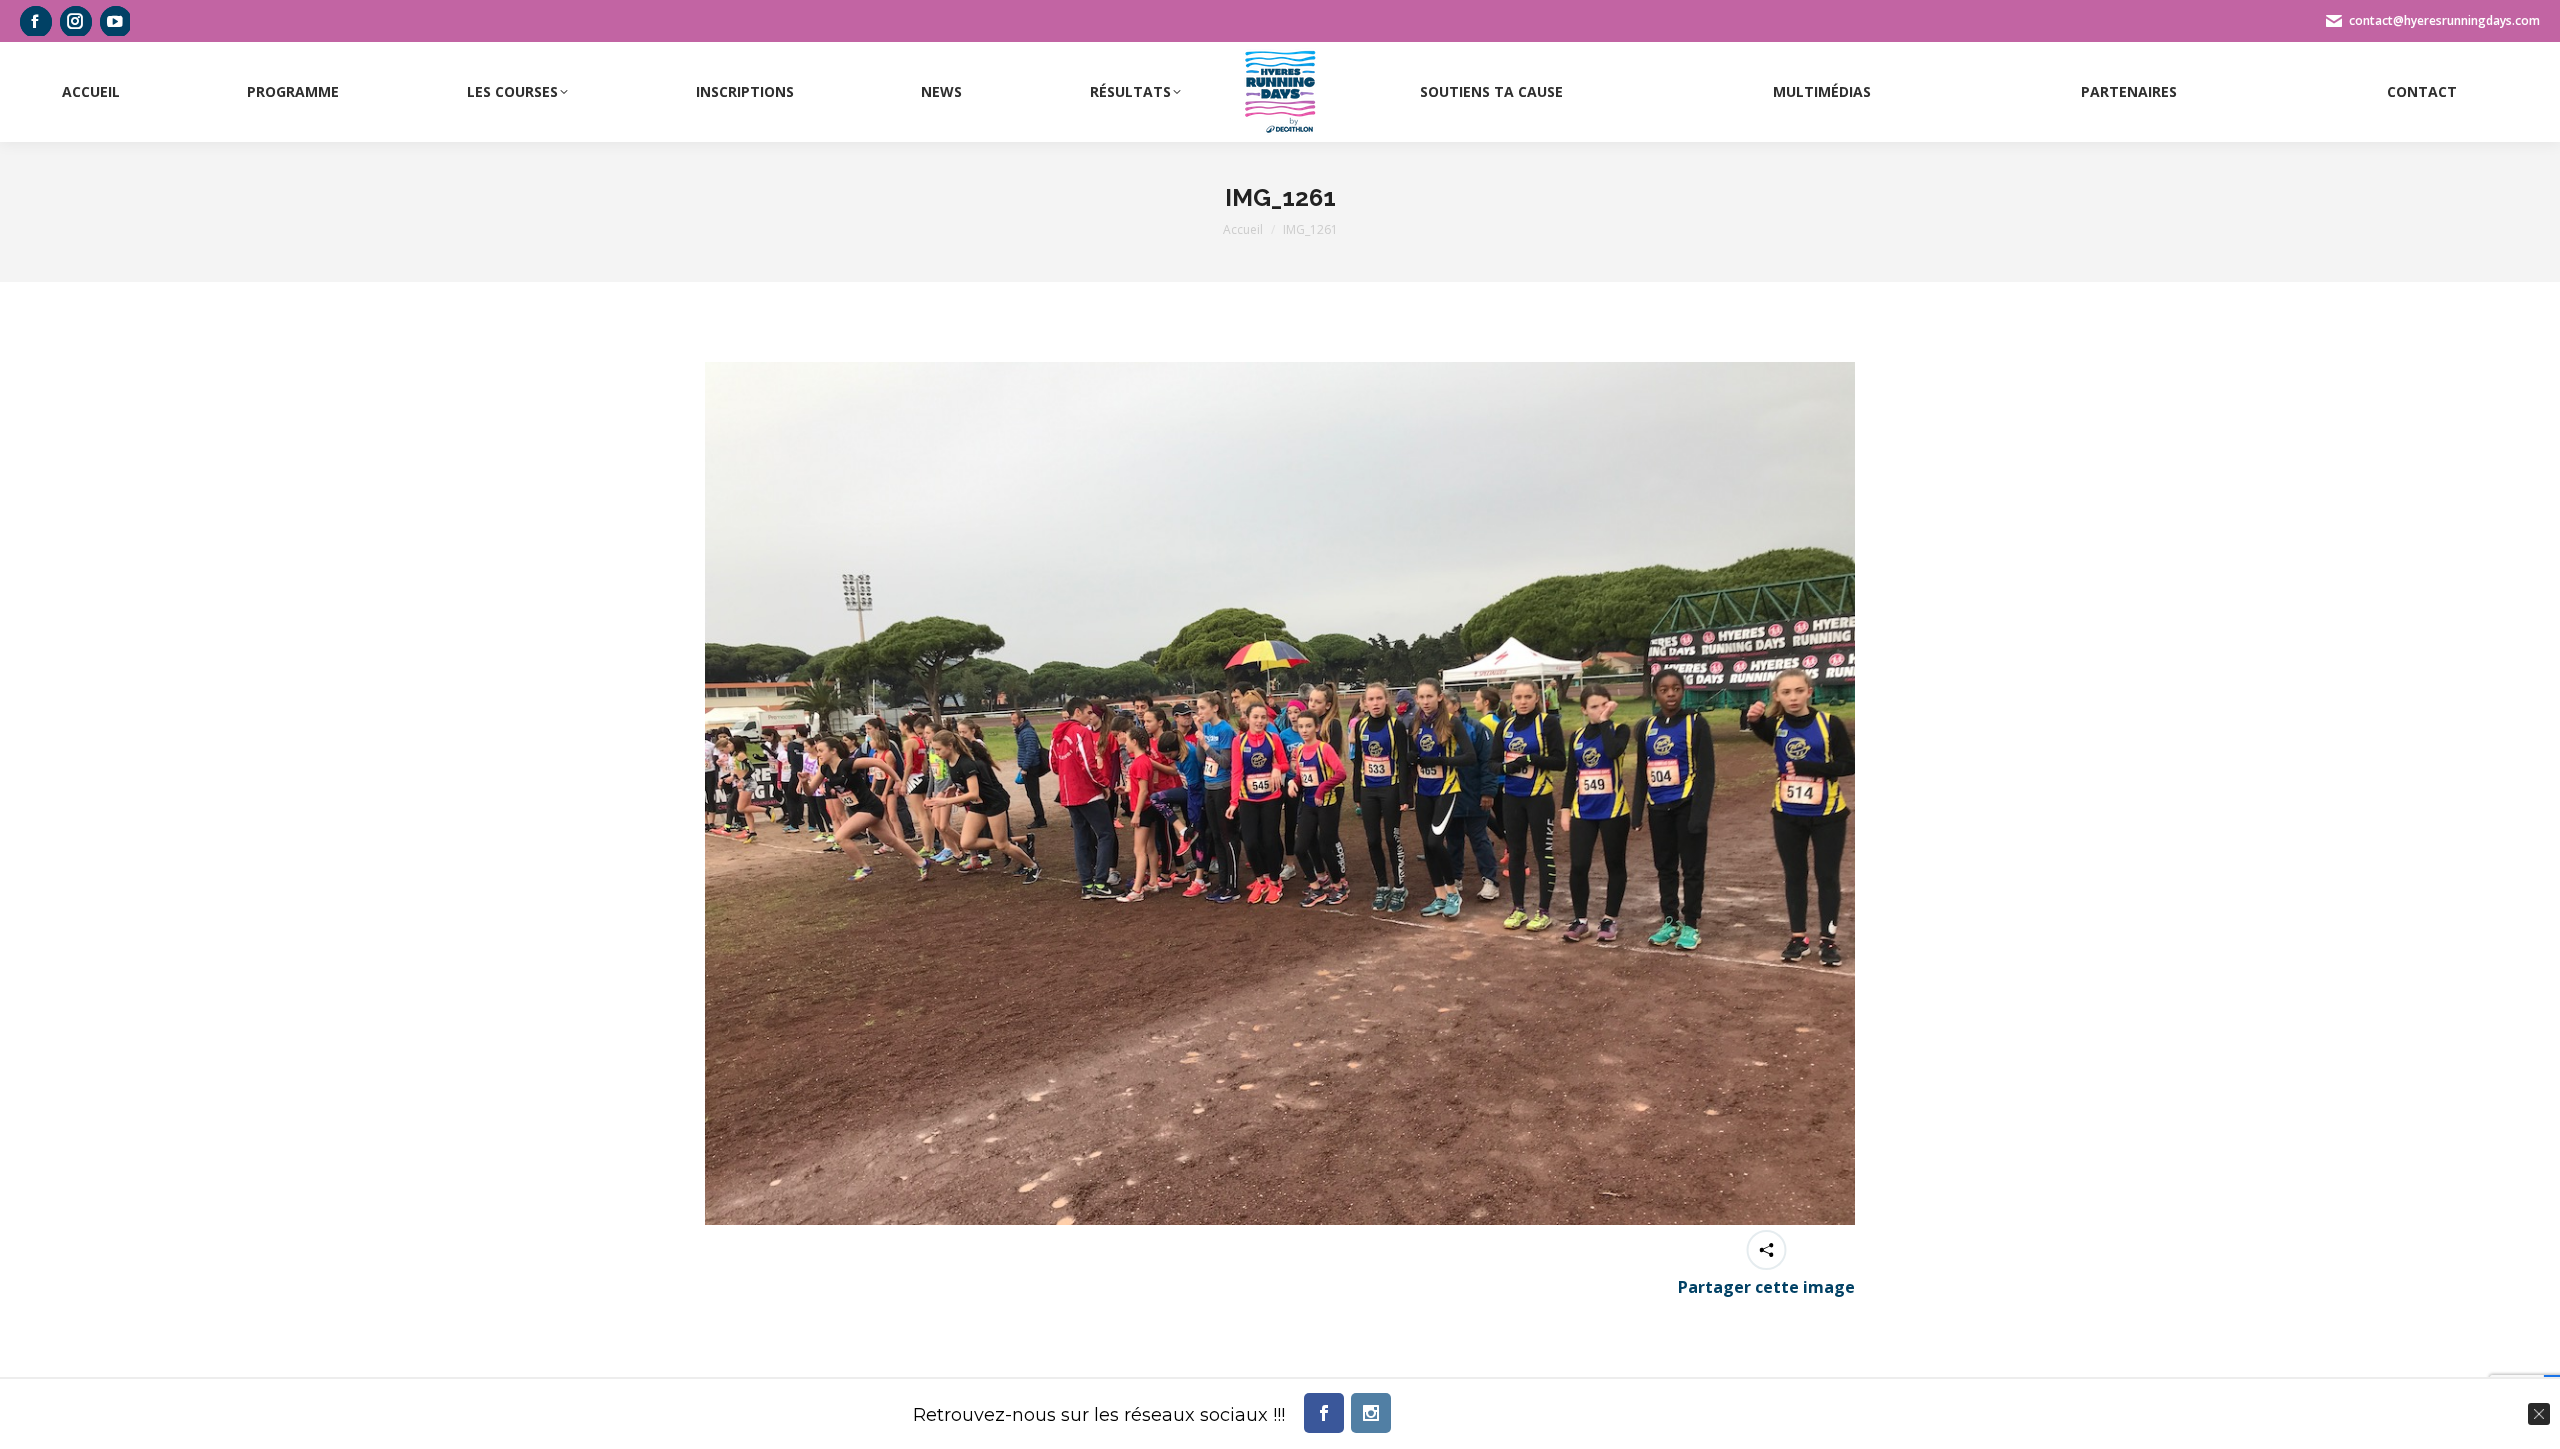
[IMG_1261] (1280, 793)
